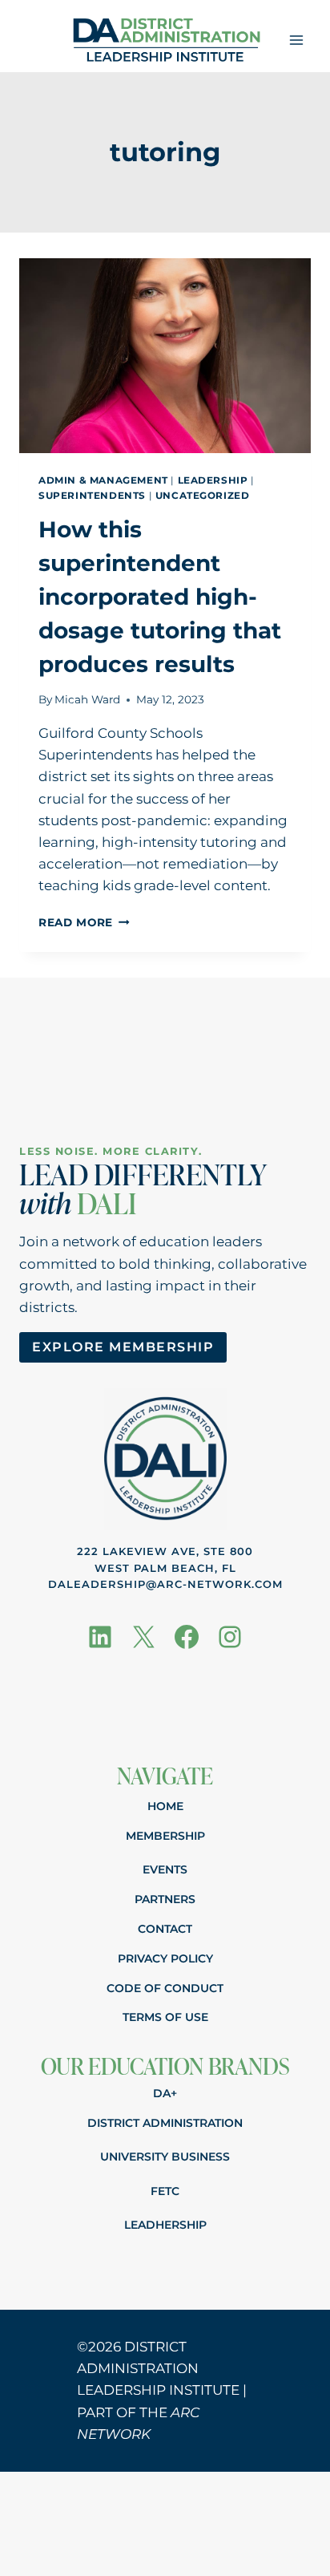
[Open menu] (296, 40)
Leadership (213, 480)
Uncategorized (203, 495)
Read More (84, 922)
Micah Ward (87, 699)
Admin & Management (103, 480)
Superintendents (92, 495)
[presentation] (165, 356)
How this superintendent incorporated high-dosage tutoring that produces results (160, 597)
